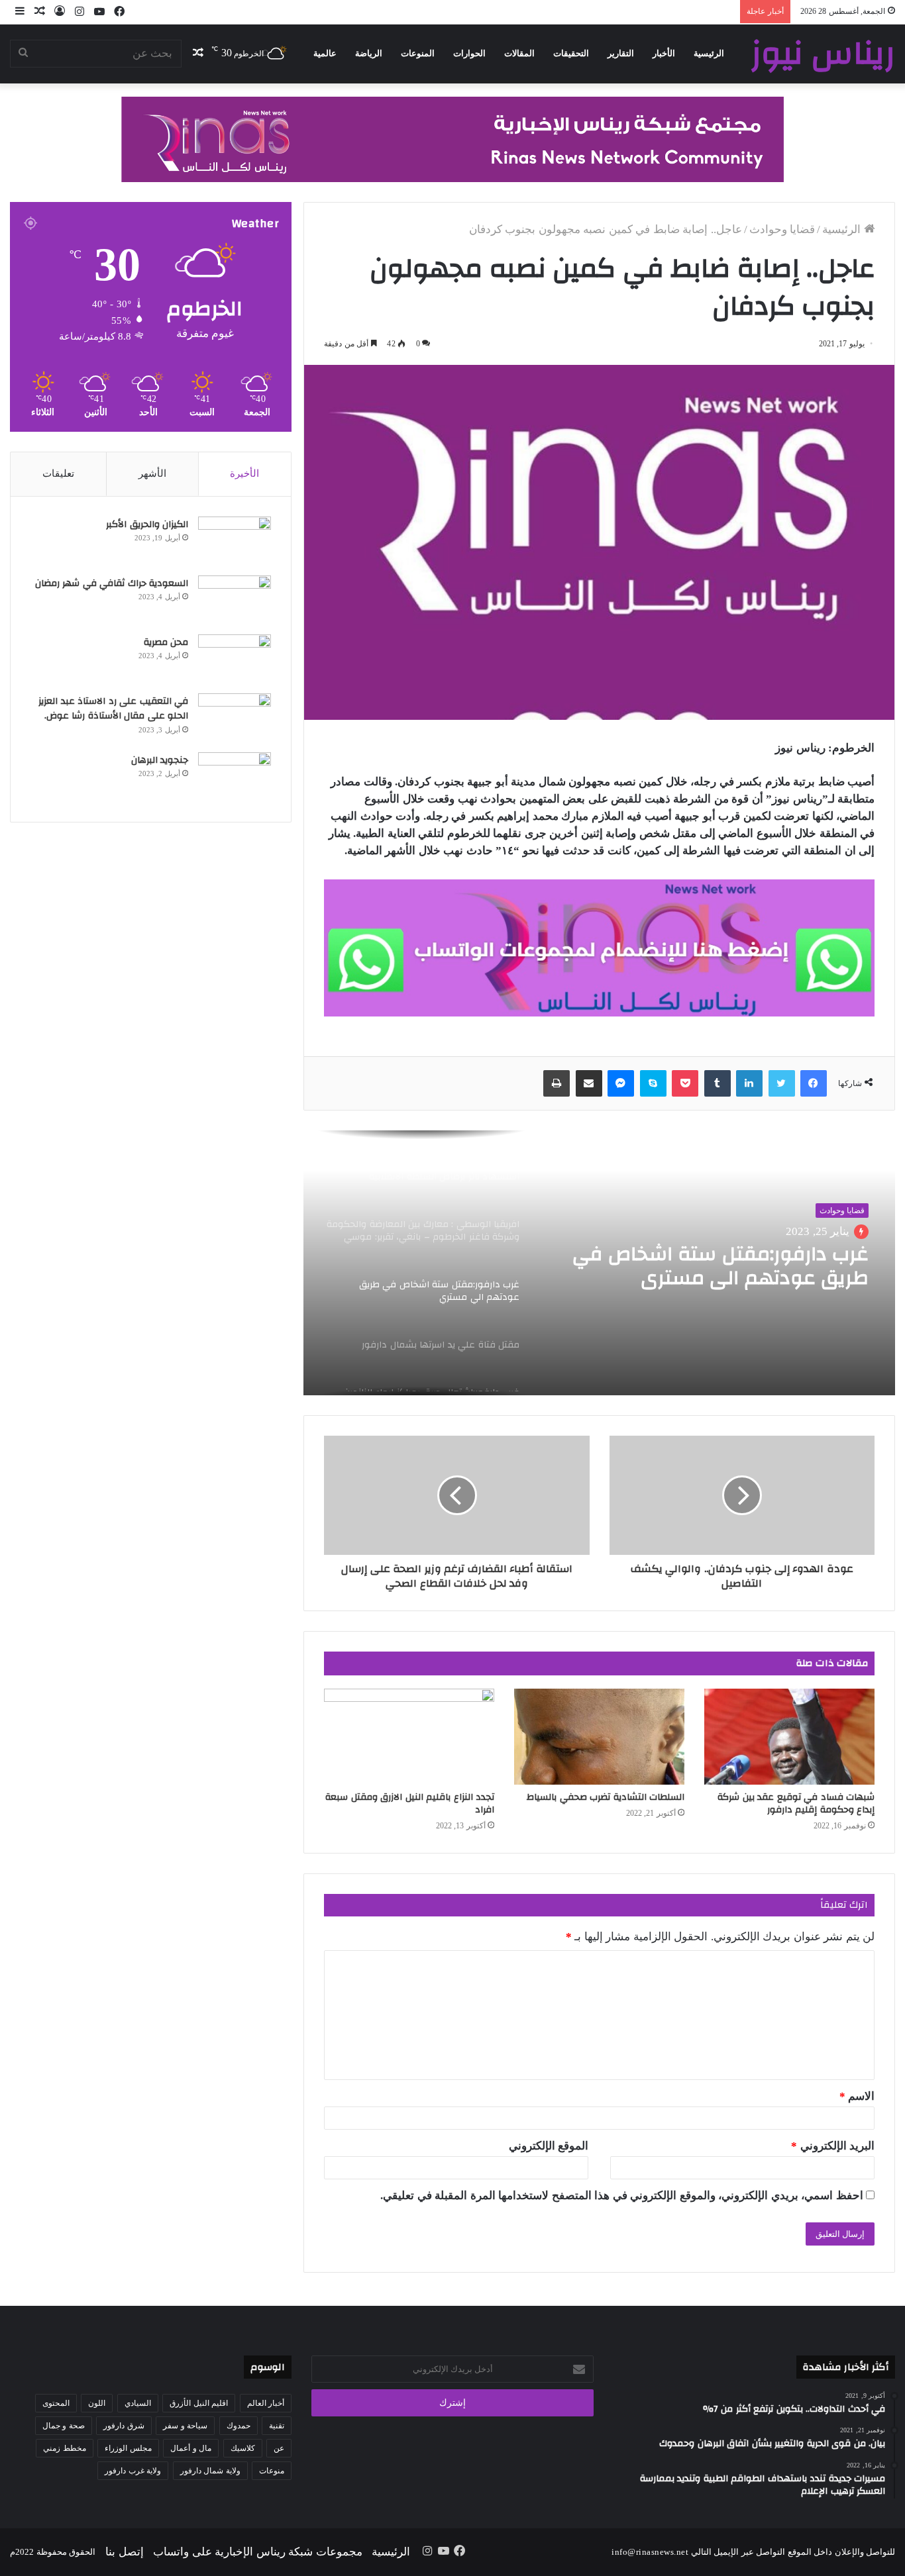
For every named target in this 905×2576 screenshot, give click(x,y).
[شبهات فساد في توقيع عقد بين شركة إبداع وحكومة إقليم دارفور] (789, 1737)
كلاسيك (243, 2448)
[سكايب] (653, 1083)
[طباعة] (557, 1083)
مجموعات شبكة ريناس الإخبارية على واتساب (258, 2552)
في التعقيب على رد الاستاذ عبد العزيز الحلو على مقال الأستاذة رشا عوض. (113, 709)
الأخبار (664, 53)
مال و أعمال (191, 2448)
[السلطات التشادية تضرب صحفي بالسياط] (599, 1737)
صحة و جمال (64, 2426)
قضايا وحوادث (782, 229)
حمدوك (239, 2426)
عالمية (325, 53)
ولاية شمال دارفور (210, 2471)
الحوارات (469, 53)
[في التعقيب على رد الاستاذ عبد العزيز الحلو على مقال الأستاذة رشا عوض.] (235, 718)
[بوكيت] (685, 1083)
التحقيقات (571, 53)
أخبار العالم (266, 2403)
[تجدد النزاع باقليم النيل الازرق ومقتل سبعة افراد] (409, 1737)
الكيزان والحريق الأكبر (147, 524)
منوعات (272, 2471)
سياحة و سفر (185, 2426)
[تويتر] (782, 1083)
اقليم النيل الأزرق (199, 2403)
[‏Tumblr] (718, 1083)
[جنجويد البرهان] (235, 777)
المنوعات (418, 53)
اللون (97, 2403)
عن (279, 2448)
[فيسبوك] (814, 1083)
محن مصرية (166, 642)
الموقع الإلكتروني (549, 2146)
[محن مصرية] (235, 659)
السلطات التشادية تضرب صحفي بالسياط (606, 1797)
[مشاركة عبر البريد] (589, 1083)
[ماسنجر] (621, 1083)
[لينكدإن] (749, 1083)
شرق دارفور (124, 2426)
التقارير (621, 53)
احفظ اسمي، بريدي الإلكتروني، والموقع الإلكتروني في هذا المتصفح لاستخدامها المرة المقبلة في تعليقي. (622, 2196)
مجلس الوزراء (128, 2448)
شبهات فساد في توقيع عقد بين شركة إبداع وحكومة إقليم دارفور (796, 1804)
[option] (599, 1263)
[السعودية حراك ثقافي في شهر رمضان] (235, 600)
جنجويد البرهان (160, 760)
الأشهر (152, 473)
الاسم (857, 2096)
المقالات (519, 53)
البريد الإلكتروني (833, 2146)
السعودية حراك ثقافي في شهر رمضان (110, 583)
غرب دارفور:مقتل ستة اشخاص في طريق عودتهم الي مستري (720, 1266)
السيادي (138, 2403)
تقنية (277, 2426)
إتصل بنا (125, 2552)
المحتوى (56, 2403)
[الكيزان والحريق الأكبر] (235, 541)
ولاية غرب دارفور (133, 2471)
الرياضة (369, 53)
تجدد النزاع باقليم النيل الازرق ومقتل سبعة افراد (410, 1804)
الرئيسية (709, 53)
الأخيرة (244, 473)
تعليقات (58, 473)
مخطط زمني (65, 2448)
